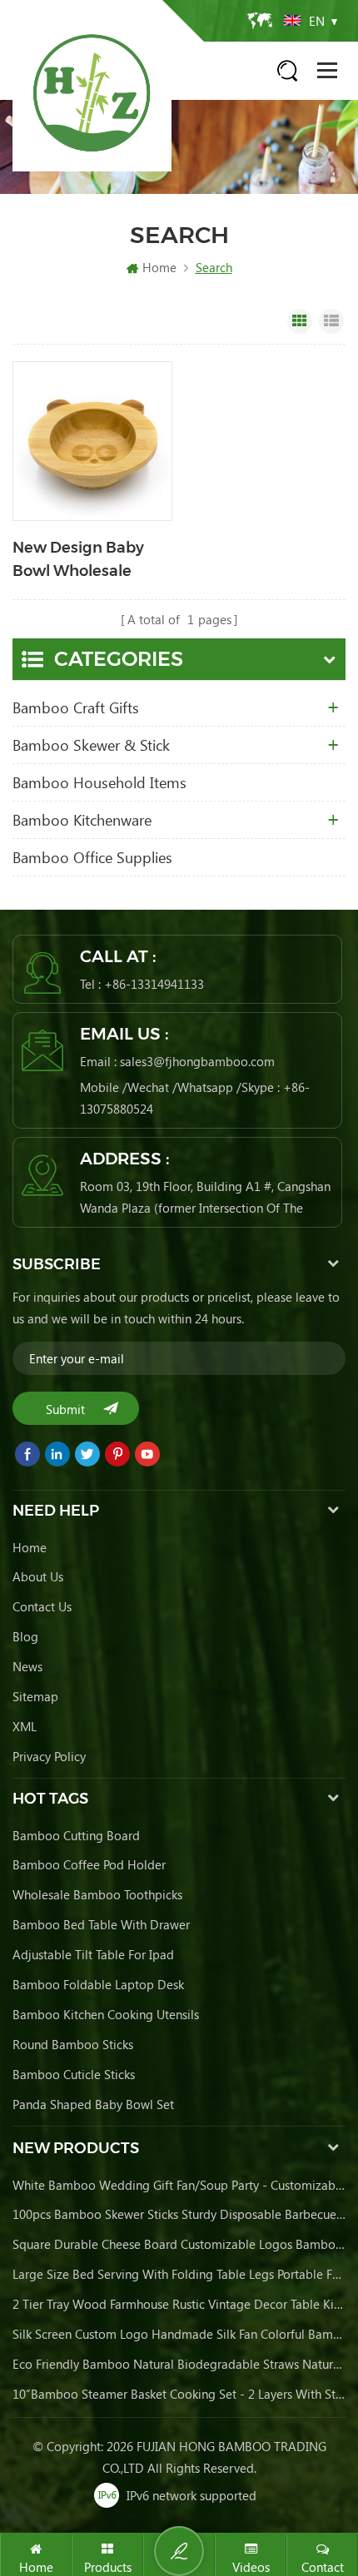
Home (159, 267)
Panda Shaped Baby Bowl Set (93, 2104)
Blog (25, 1636)
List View (331, 321)
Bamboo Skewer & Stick (91, 745)
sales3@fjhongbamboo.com (197, 1061)
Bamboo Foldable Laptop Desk (98, 1984)
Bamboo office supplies (92, 857)
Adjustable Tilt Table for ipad (93, 1954)
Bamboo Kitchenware (82, 820)
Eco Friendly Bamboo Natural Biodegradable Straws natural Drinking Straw (179, 2364)
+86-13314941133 (154, 984)
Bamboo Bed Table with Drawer (101, 1924)
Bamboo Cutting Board (76, 1835)
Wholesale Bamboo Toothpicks (97, 1894)
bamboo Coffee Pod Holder (89, 1864)
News (27, 1666)
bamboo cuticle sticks (74, 2074)
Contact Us (42, 1606)
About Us (38, 1576)
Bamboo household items (99, 782)
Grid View (300, 321)
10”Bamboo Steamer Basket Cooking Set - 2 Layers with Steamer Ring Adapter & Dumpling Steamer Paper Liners (179, 2394)
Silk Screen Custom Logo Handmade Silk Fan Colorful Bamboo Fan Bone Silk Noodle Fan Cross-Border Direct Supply (179, 2334)
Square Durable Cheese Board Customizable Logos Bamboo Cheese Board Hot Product (179, 2244)
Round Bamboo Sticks (73, 2044)
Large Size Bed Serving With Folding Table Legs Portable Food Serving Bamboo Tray (179, 2274)
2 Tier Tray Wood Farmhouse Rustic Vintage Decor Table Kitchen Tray (179, 2304)
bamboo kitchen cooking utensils (106, 2014)
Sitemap (35, 1696)
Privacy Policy (49, 1756)
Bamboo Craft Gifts (76, 707)
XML (25, 1726)
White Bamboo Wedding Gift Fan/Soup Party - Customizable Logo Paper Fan (179, 2185)
